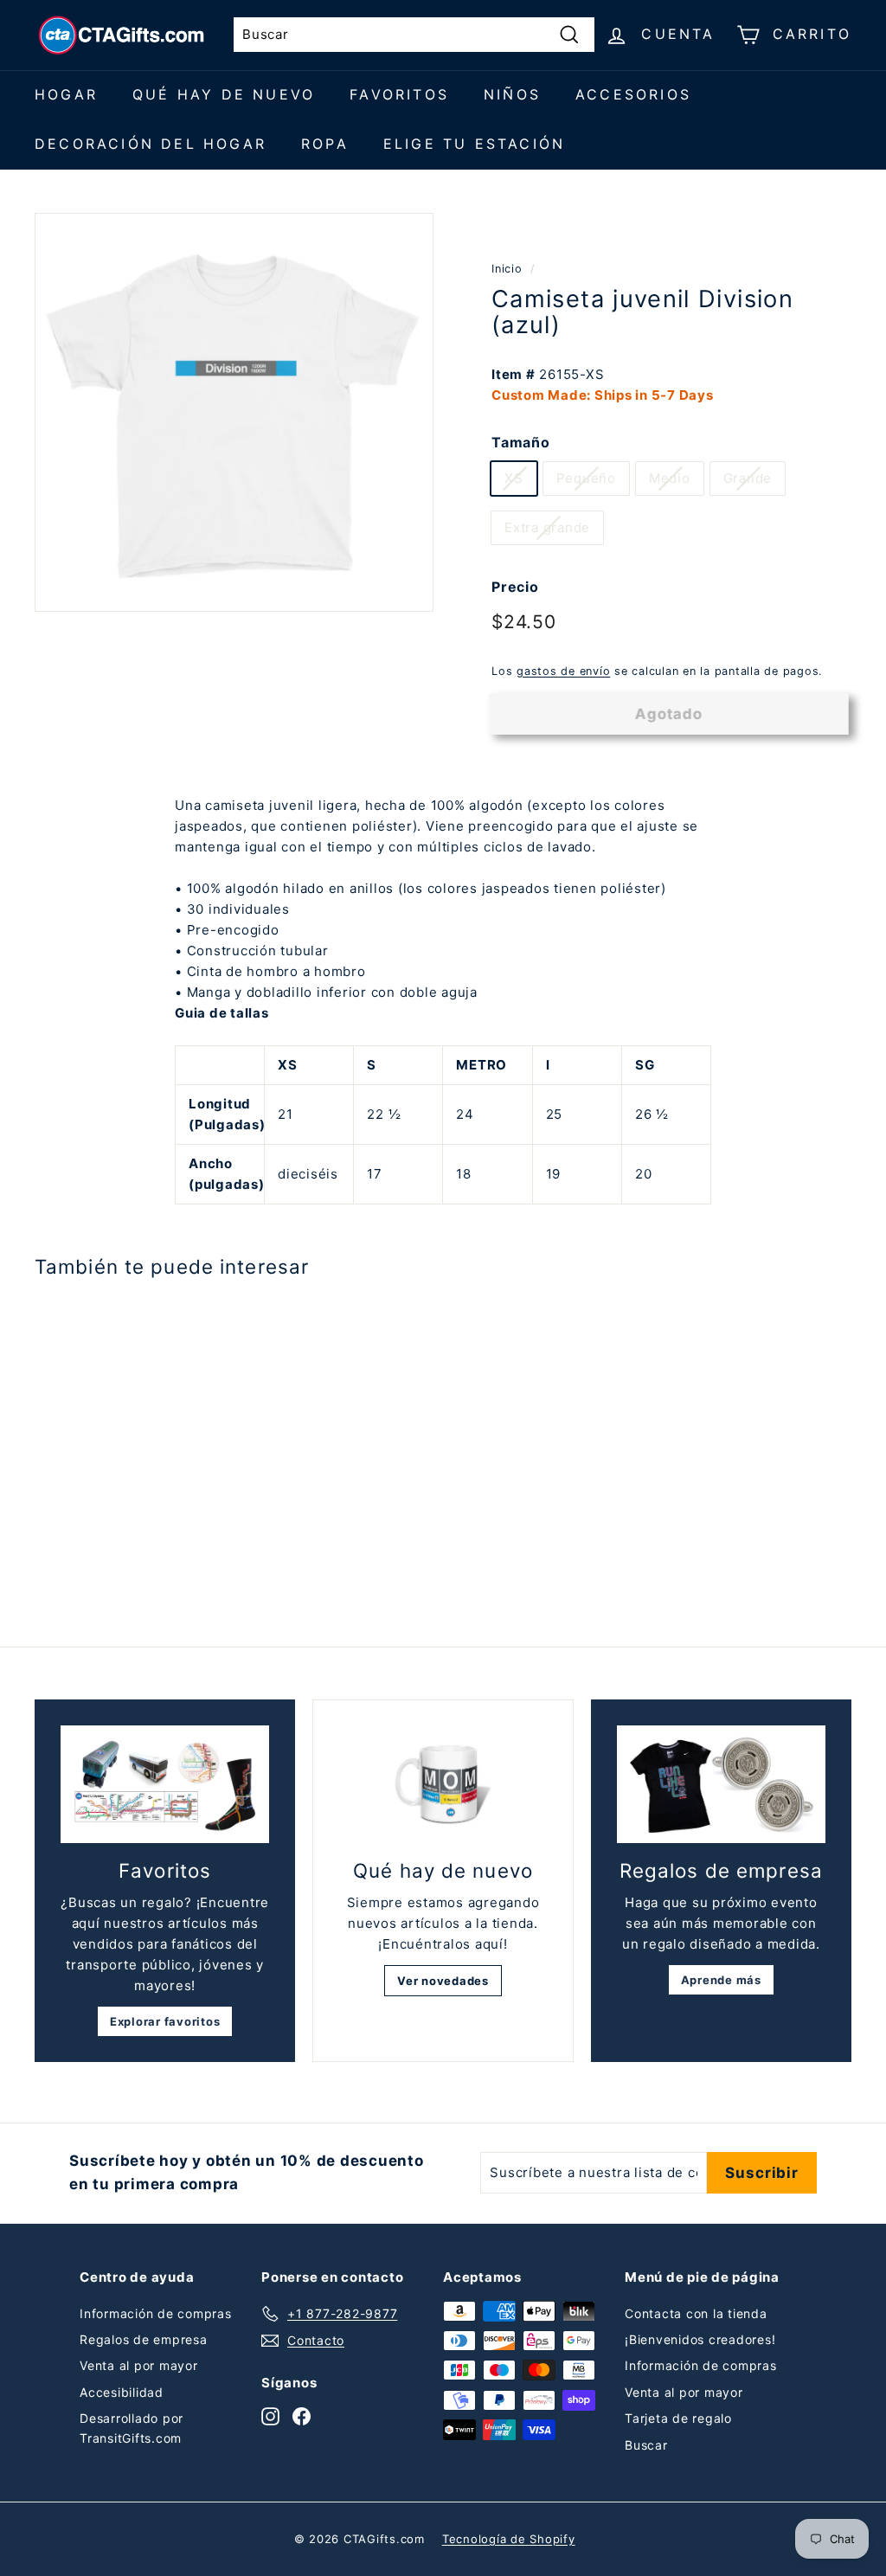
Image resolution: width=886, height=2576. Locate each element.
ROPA (325, 144)
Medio (670, 478)
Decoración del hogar (151, 144)
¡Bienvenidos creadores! (700, 2339)
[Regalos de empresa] (721, 1784)
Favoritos (399, 94)
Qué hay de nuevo (224, 94)
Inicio (507, 269)
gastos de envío (563, 671)
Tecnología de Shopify (509, 2539)
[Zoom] (234, 412)
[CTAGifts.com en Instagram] (270, 2416)
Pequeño (586, 478)
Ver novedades (443, 1981)
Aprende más (721, 1980)
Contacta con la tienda (696, 2313)
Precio (515, 587)
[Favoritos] (165, 1784)
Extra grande (547, 527)
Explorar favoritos (165, 2021)
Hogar (66, 94)
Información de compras (156, 2313)
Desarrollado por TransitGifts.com (132, 2428)
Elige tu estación (474, 144)
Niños (512, 94)
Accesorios (633, 94)
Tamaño (521, 442)
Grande (748, 478)
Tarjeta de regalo (678, 2418)
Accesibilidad (122, 2392)
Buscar (646, 2445)
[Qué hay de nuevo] (443, 1785)
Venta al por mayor (139, 2365)
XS (514, 478)
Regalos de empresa (144, 2339)
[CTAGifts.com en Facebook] (302, 2416)
